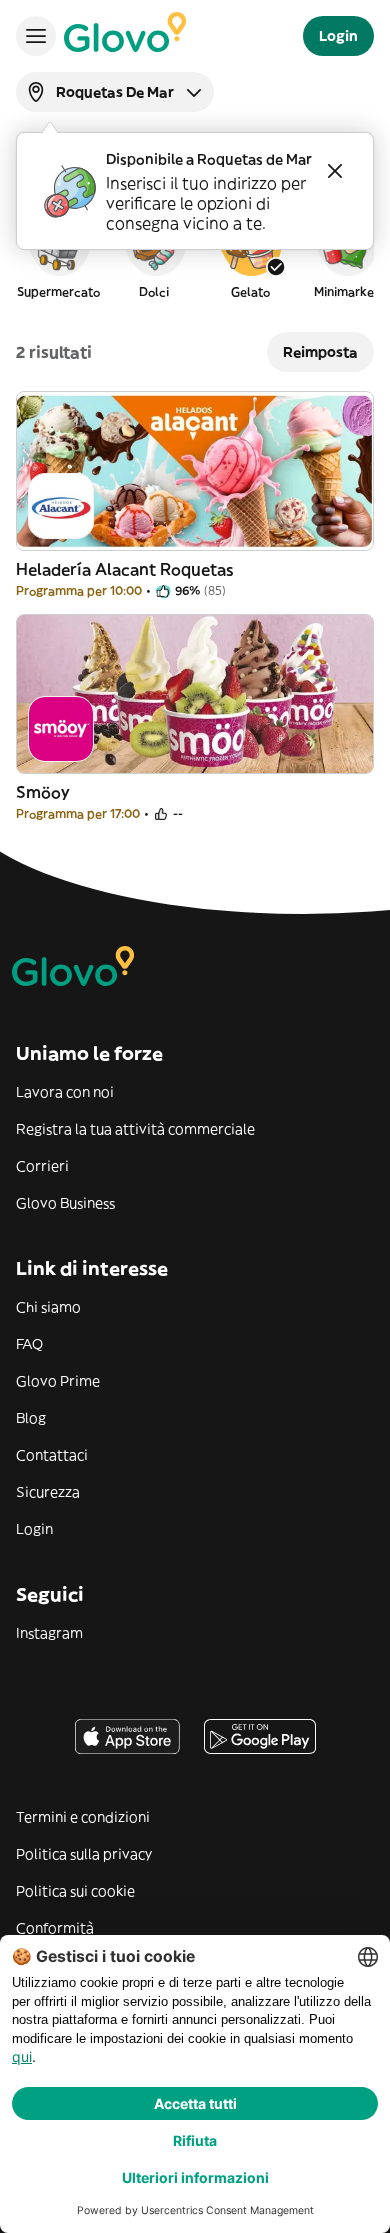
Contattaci (52, 1455)
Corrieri (42, 1166)
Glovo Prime (58, 1381)
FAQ (29, 1344)
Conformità (55, 1928)
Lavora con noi (65, 1092)
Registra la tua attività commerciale (135, 1129)
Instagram (49, 1633)
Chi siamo (48, 1307)
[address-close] (335, 171)
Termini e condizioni (83, 1817)
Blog (31, 1418)
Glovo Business (65, 1203)
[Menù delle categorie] (36, 36)
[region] (195, 254)
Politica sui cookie (75, 1891)
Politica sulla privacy (84, 1854)
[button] (58, 254)
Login (34, 1529)
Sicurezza (48, 1492)
